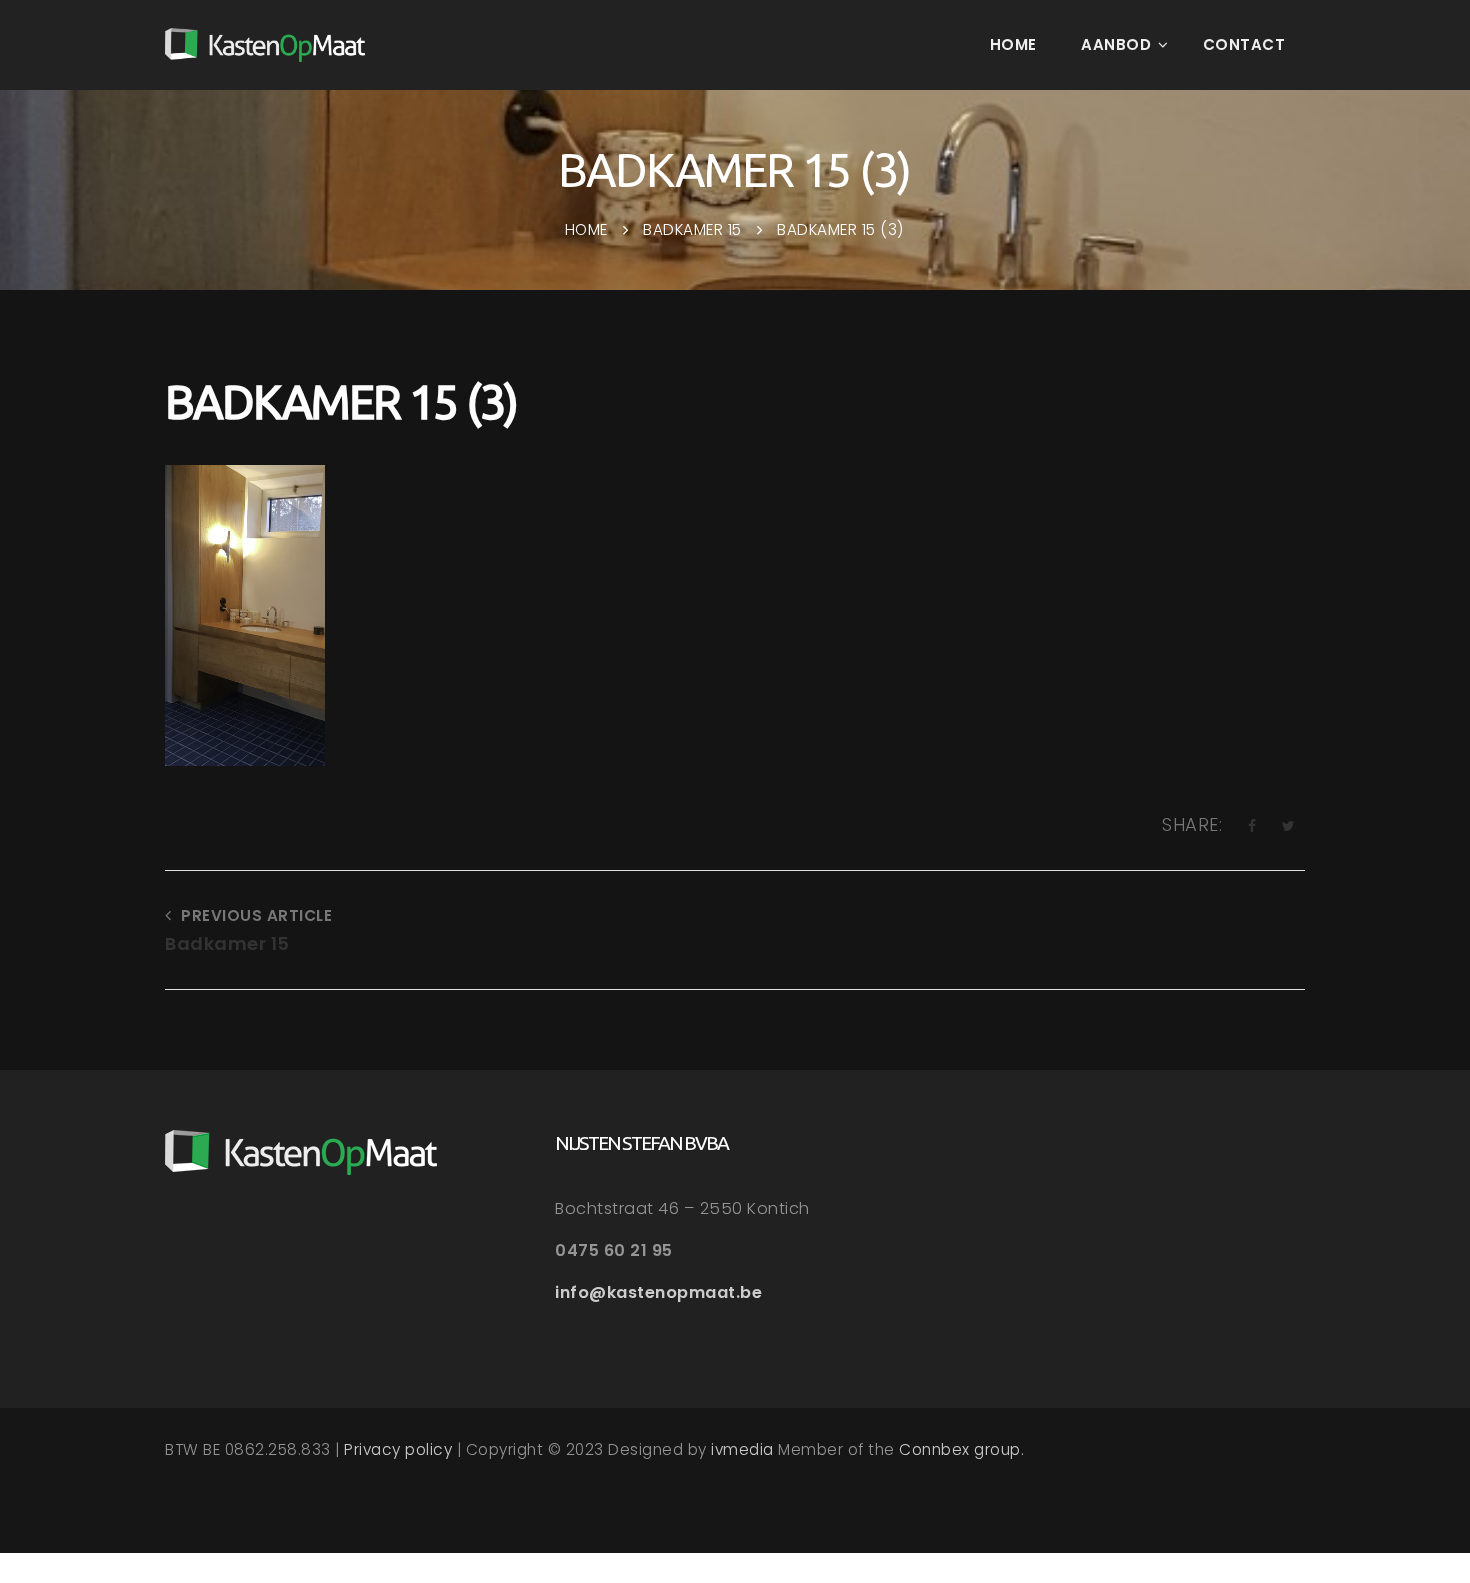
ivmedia (742, 1449)
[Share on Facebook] (1252, 826)
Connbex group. (961, 1449)
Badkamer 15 (227, 943)
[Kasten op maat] (265, 45)
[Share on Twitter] (1289, 826)
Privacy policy (398, 1449)
